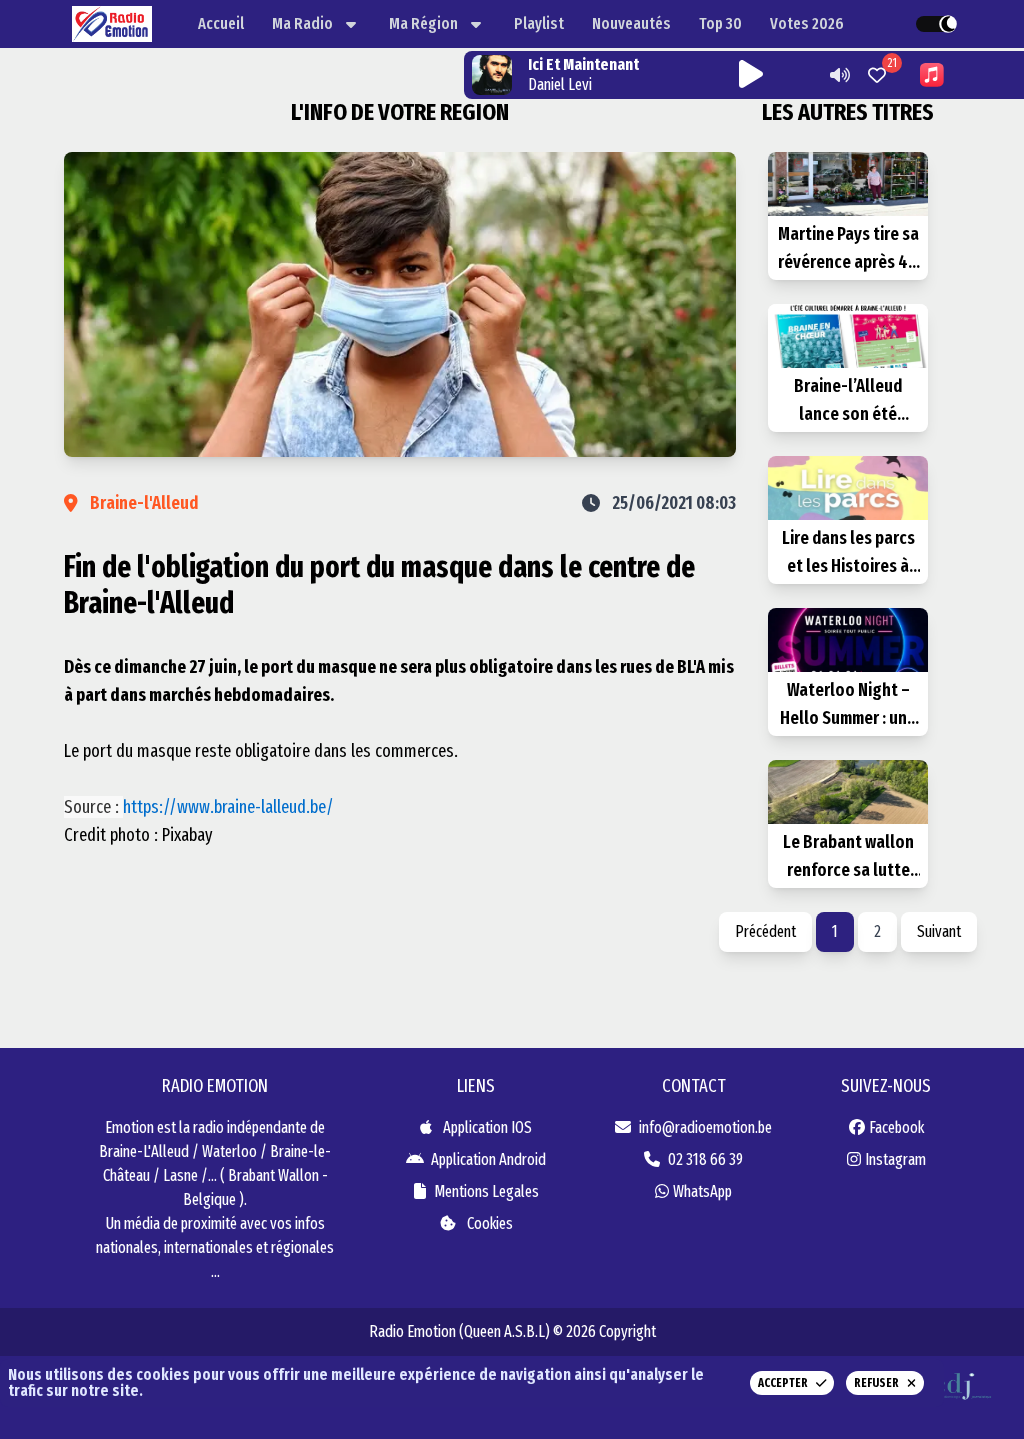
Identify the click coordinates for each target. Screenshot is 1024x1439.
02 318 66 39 (705, 1159)
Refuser (876, 1383)
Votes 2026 (807, 23)
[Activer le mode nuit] (938, 24)
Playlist (539, 23)
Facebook (896, 1127)
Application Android (487, 1159)
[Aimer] (877, 75)
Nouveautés (631, 23)
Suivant (939, 931)
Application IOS (486, 1127)
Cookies (488, 1223)
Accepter (783, 1383)
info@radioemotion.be (705, 1127)
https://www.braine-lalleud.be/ (228, 807)
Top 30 (720, 23)
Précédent (765, 931)
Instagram (895, 1159)
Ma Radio (302, 23)
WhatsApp (702, 1191)
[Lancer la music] (836, 75)
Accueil (221, 23)
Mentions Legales (486, 1191)
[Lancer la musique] (751, 75)
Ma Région (423, 23)
